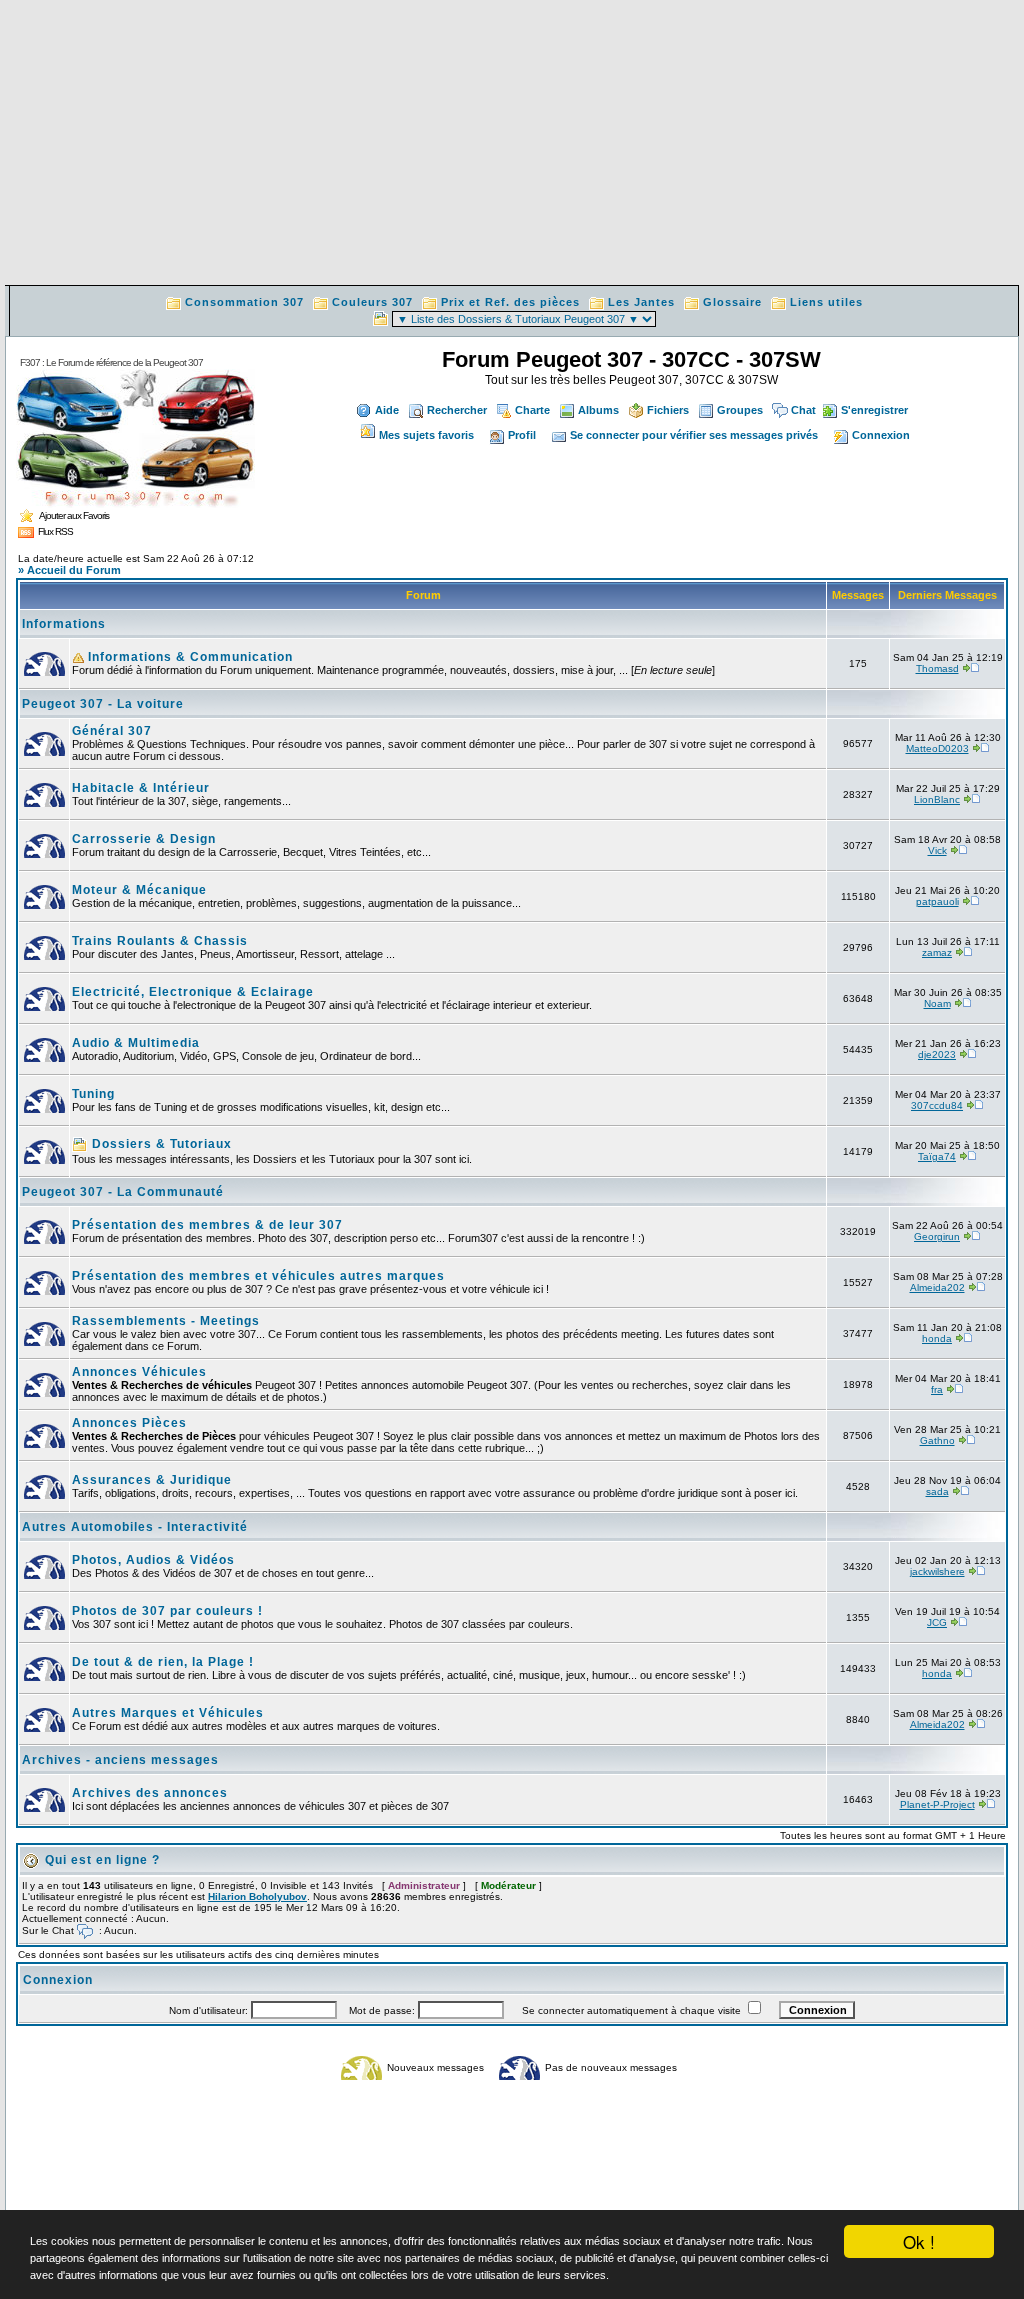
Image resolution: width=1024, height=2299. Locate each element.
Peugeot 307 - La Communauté (123, 1192)
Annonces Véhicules (139, 1372)
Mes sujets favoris (426, 435)
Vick (937, 850)
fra (937, 1389)
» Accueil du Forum (69, 570)
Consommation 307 (244, 302)
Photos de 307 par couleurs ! (167, 1611)
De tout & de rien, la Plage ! (163, 1662)
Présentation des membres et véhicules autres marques (258, 1276)
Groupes (740, 410)
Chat (803, 410)
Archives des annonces (150, 1793)
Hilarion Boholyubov (257, 1896)
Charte (532, 410)
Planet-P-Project (937, 1804)
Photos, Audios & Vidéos (153, 1560)
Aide (387, 410)
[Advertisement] (512, 145)
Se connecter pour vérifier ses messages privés (694, 435)
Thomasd (937, 668)
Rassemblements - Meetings (166, 1321)
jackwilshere (937, 1571)
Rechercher (457, 410)
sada (937, 1491)
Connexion (881, 435)
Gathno (937, 1440)
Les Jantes (641, 302)
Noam (937, 1003)
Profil (522, 435)
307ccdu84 (937, 1105)
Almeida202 (937, 1287)
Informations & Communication (188, 657)
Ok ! (919, 2241)
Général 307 (112, 731)
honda (937, 1338)
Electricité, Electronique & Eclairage (193, 992)
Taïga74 (937, 1156)
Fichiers (668, 410)
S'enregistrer (874, 410)
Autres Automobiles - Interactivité (135, 1527)
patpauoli (937, 901)
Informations (64, 624)
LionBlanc (937, 799)
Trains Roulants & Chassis (160, 941)
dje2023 (937, 1054)
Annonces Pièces (129, 1423)
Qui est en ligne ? (102, 1860)
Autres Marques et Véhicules (168, 1713)
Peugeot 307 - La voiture (103, 704)
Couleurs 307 (372, 302)
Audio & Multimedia (136, 1043)
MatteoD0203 (937, 748)
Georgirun (937, 1236)
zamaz (937, 952)
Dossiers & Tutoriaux (160, 1144)
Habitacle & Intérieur (141, 788)
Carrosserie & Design (144, 839)
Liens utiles (826, 302)
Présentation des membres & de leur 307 (207, 1225)
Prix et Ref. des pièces (510, 302)
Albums (598, 410)
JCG (937, 1622)
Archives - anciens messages (120, 1760)
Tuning (93, 1094)
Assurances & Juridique (152, 1480)
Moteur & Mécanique (139, 890)
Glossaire (732, 302)
